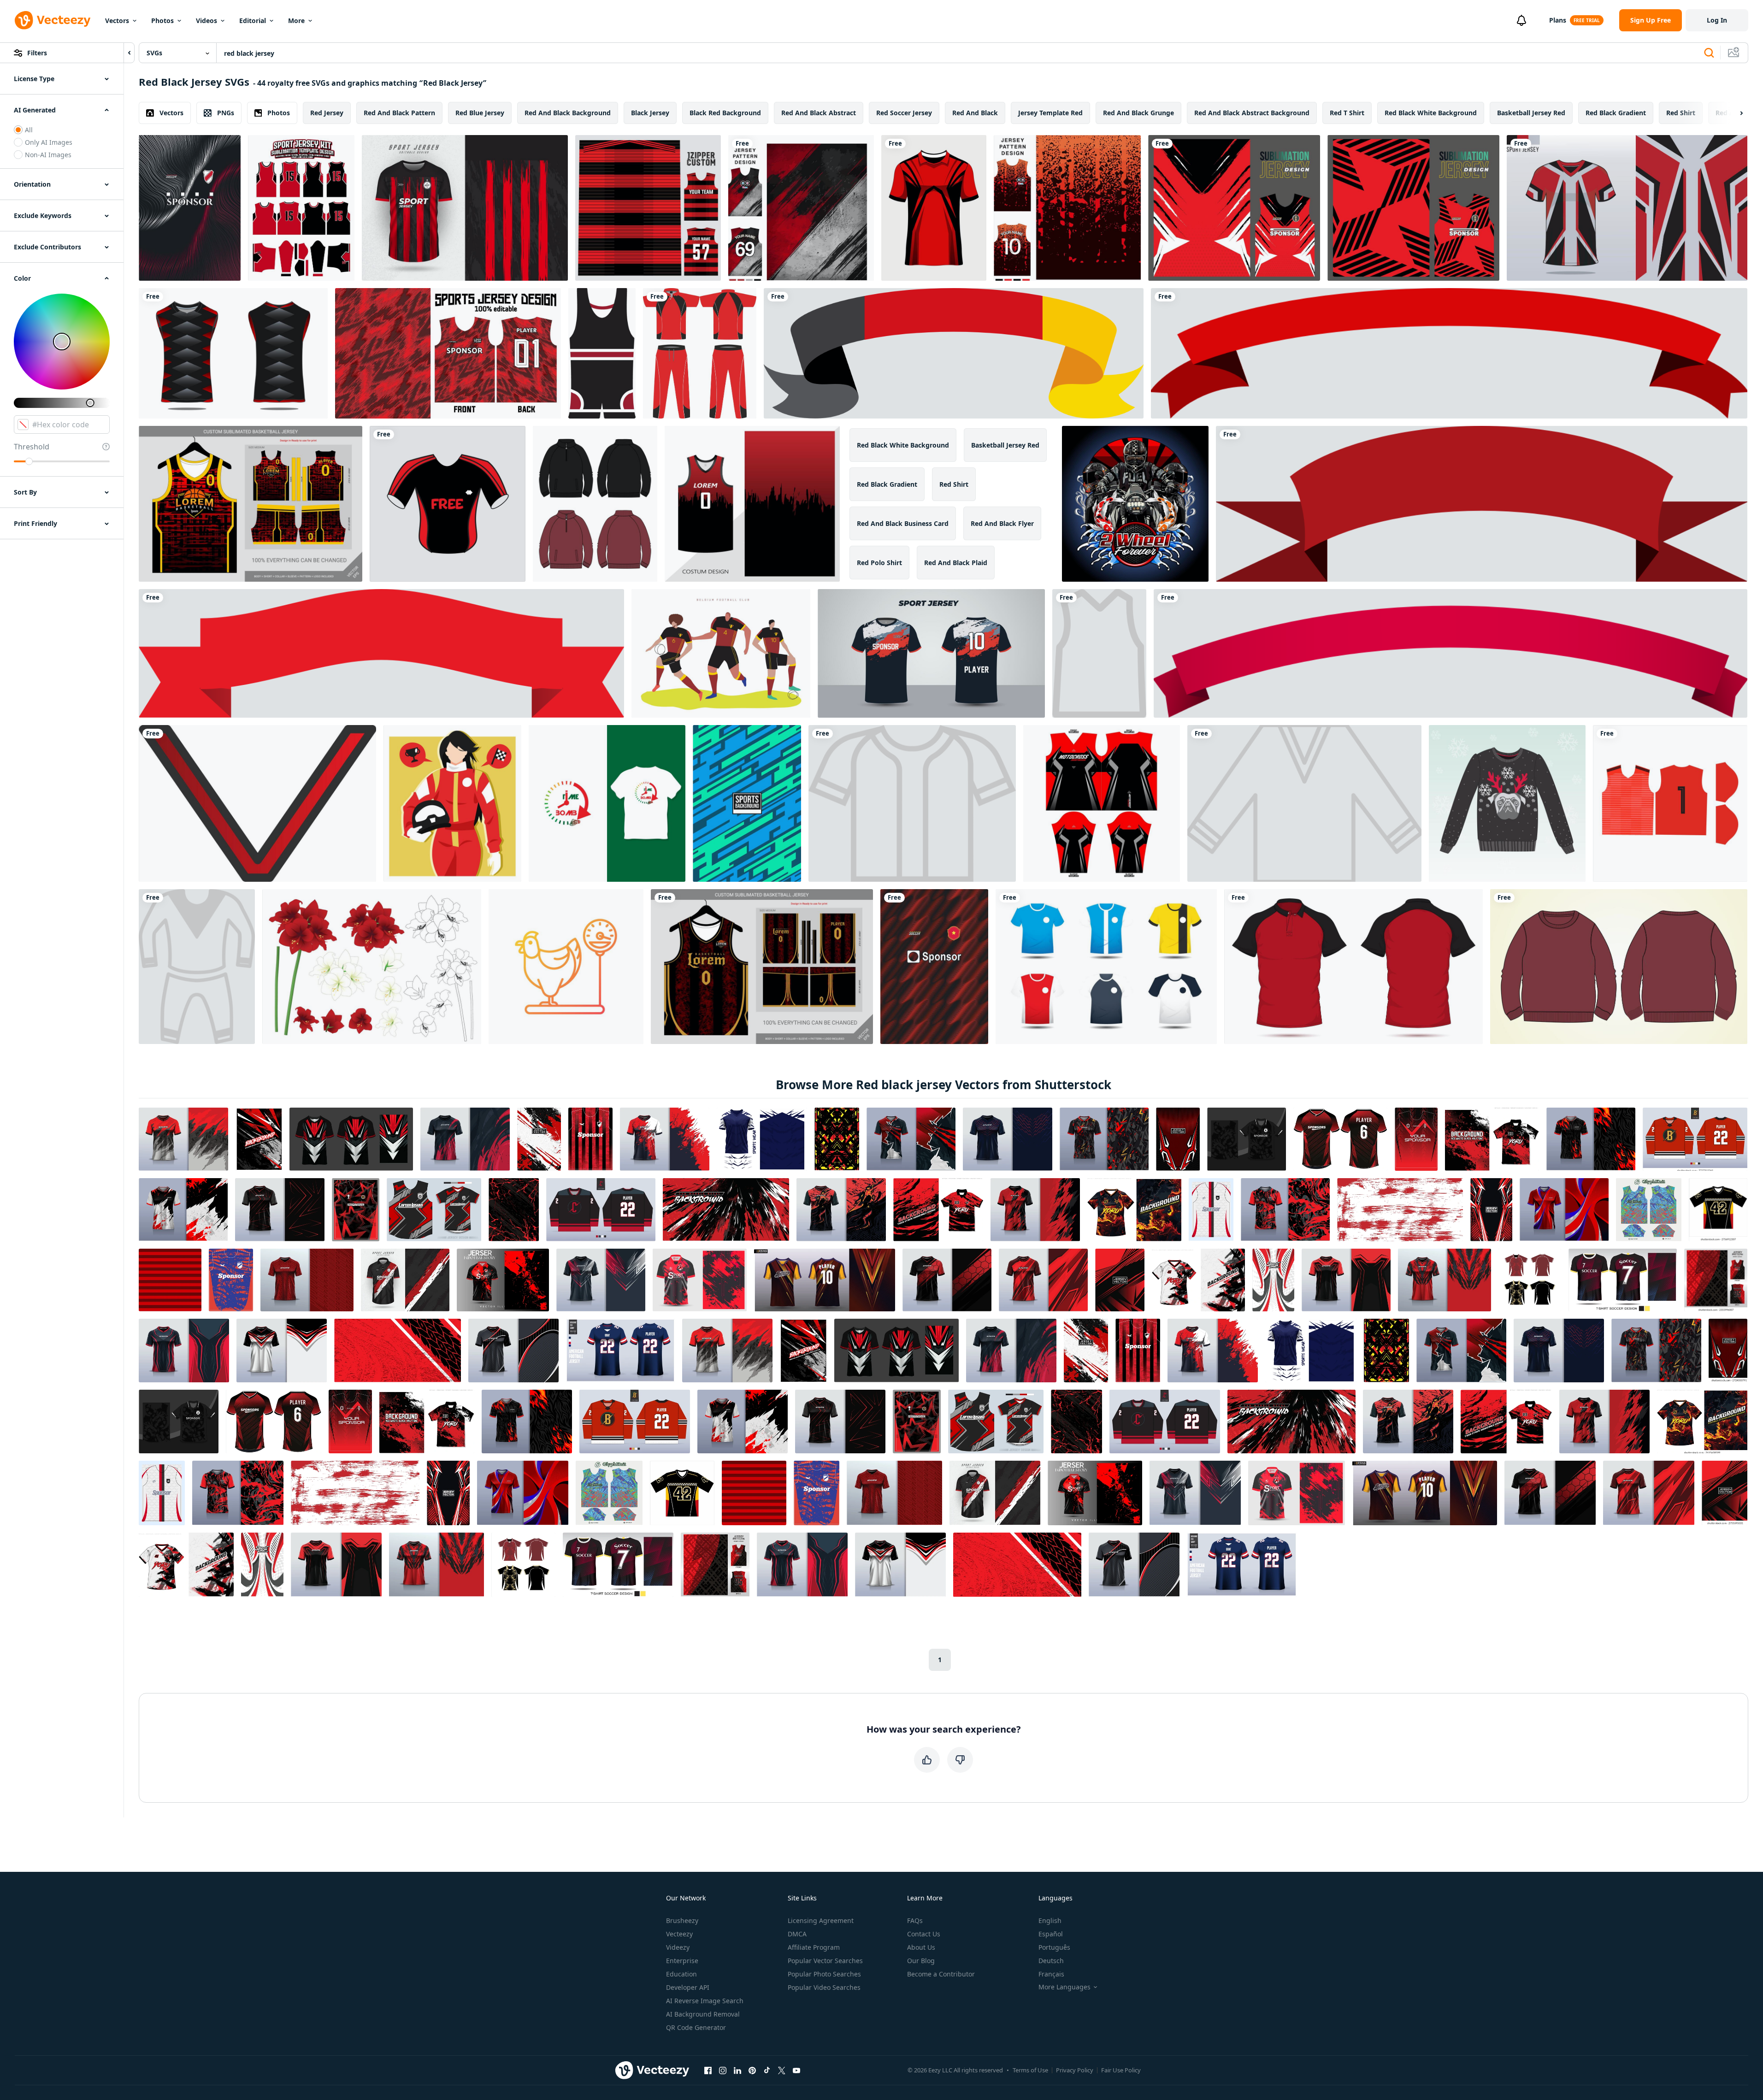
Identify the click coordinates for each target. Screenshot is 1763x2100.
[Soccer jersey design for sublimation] (190, 208)
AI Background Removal (703, 2014)
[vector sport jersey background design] (448, 353)
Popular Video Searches (824, 1987)
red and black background (568, 113)
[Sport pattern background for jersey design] (747, 803)
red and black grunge (1138, 113)
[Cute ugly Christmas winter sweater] (1507, 803)
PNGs (226, 113)
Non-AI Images (48, 155)
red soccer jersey (904, 113)
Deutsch (1051, 1961)
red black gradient (1616, 113)
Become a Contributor (941, 1974)
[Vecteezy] (53, 20)
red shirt (1681, 113)
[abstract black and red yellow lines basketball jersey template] (251, 504)
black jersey (650, 113)
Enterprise (682, 1961)
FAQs (915, 1920)
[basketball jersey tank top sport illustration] (233, 353)
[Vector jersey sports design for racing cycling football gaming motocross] (1234, 208)
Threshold (32, 447)
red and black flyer (1002, 523)
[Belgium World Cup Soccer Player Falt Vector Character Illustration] (721, 653)
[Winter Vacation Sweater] (1304, 803)
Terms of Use (1030, 2070)
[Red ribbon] (1449, 353)
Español (1051, 1934)
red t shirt (1347, 113)
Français (1051, 1974)
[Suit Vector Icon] (602, 353)
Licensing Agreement (821, 1920)
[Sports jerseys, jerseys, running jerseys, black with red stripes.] (465, 208)
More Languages (1064, 1987)
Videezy (678, 1947)
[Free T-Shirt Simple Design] (448, 504)
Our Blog (921, 1961)
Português (1054, 1947)
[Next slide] (1734, 113)
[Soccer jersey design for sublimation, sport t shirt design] (934, 967)
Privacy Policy (1075, 2070)
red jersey (327, 113)
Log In (1717, 20)
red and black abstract (819, 113)
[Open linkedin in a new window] (737, 2071)
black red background (725, 113)
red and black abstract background (1252, 113)
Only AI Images (49, 142)
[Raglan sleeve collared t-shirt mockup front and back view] (1353, 967)
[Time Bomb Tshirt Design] (607, 803)
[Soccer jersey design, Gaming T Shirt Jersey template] (931, 653)
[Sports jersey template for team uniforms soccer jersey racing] (934, 208)
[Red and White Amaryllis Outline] (372, 967)
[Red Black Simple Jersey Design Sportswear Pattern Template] (301, 208)
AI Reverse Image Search (705, 2001)
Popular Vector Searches (825, 1961)
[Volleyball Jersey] (1099, 653)
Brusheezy (682, 1920)
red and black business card (903, 523)
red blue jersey (480, 113)
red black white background (1431, 113)
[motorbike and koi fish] (1135, 504)
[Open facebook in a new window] (708, 2071)
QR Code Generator (696, 2027)
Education (681, 1974)
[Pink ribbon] (1450, 653)
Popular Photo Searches (824, 1974)
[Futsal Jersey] (1106, 967)
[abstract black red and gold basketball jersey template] (762, 967)
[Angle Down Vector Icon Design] (257, 803)
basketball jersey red (1531, 113)
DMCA (797, 1934)
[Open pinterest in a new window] (752, 2071)
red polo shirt (879, 563)
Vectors (117, 21)
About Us (921, 1947)
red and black (975, 113)
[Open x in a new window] (782, 2071)
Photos (162, 21)
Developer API (688, 1987)
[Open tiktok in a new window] (767, 2071)
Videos (206, 21)
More (296, 21)
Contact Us (924, 1934)
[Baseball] (912, 803)
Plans (1558, 20)
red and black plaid (956, 563)
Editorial (253, 21)
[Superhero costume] (197, 967)
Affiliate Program (814, 1947)
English (1050, 1920)
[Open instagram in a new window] (723, 2071)
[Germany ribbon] (954, 353)
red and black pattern (399, 113)
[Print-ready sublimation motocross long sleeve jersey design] (1102, 803)
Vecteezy (679, 1934)
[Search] (1709, 53)
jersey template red (1050, 113)
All (29, 130)
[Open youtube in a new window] (796, 2071)
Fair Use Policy (1121, 2070)
